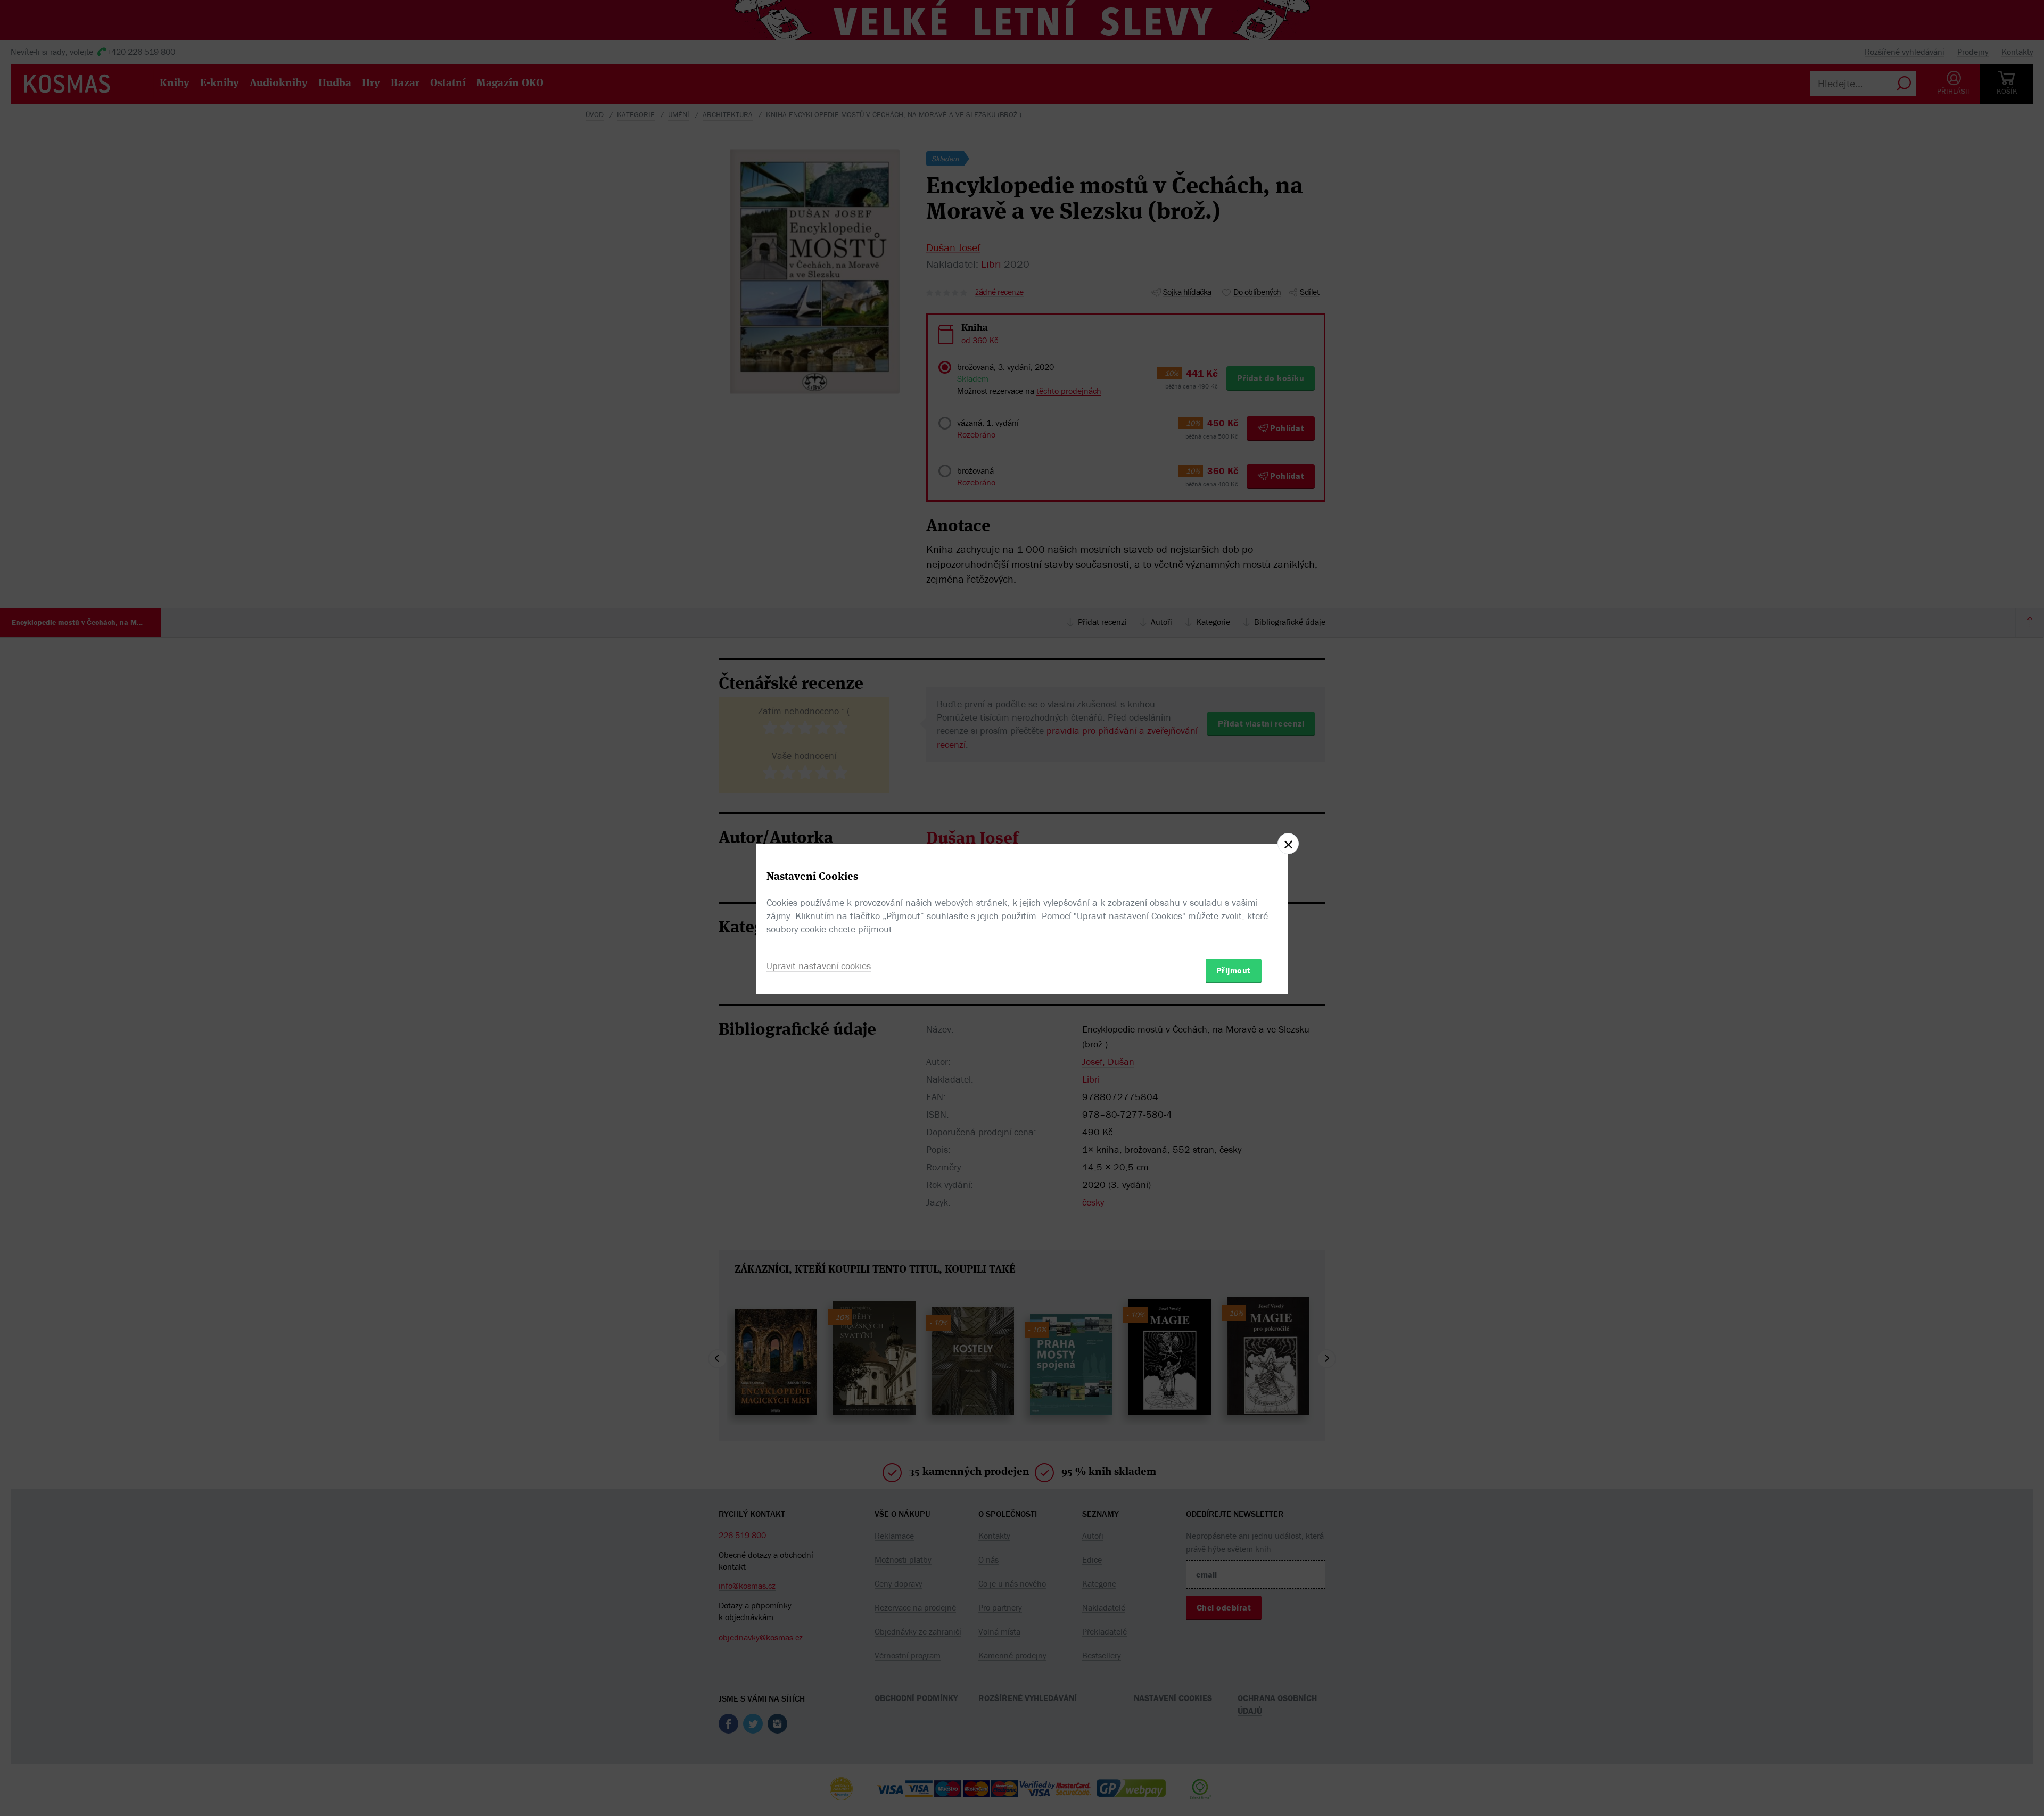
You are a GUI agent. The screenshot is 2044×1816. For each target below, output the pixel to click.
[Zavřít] (1288, 844)
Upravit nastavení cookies (819, 966)
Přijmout (1234, 970)
